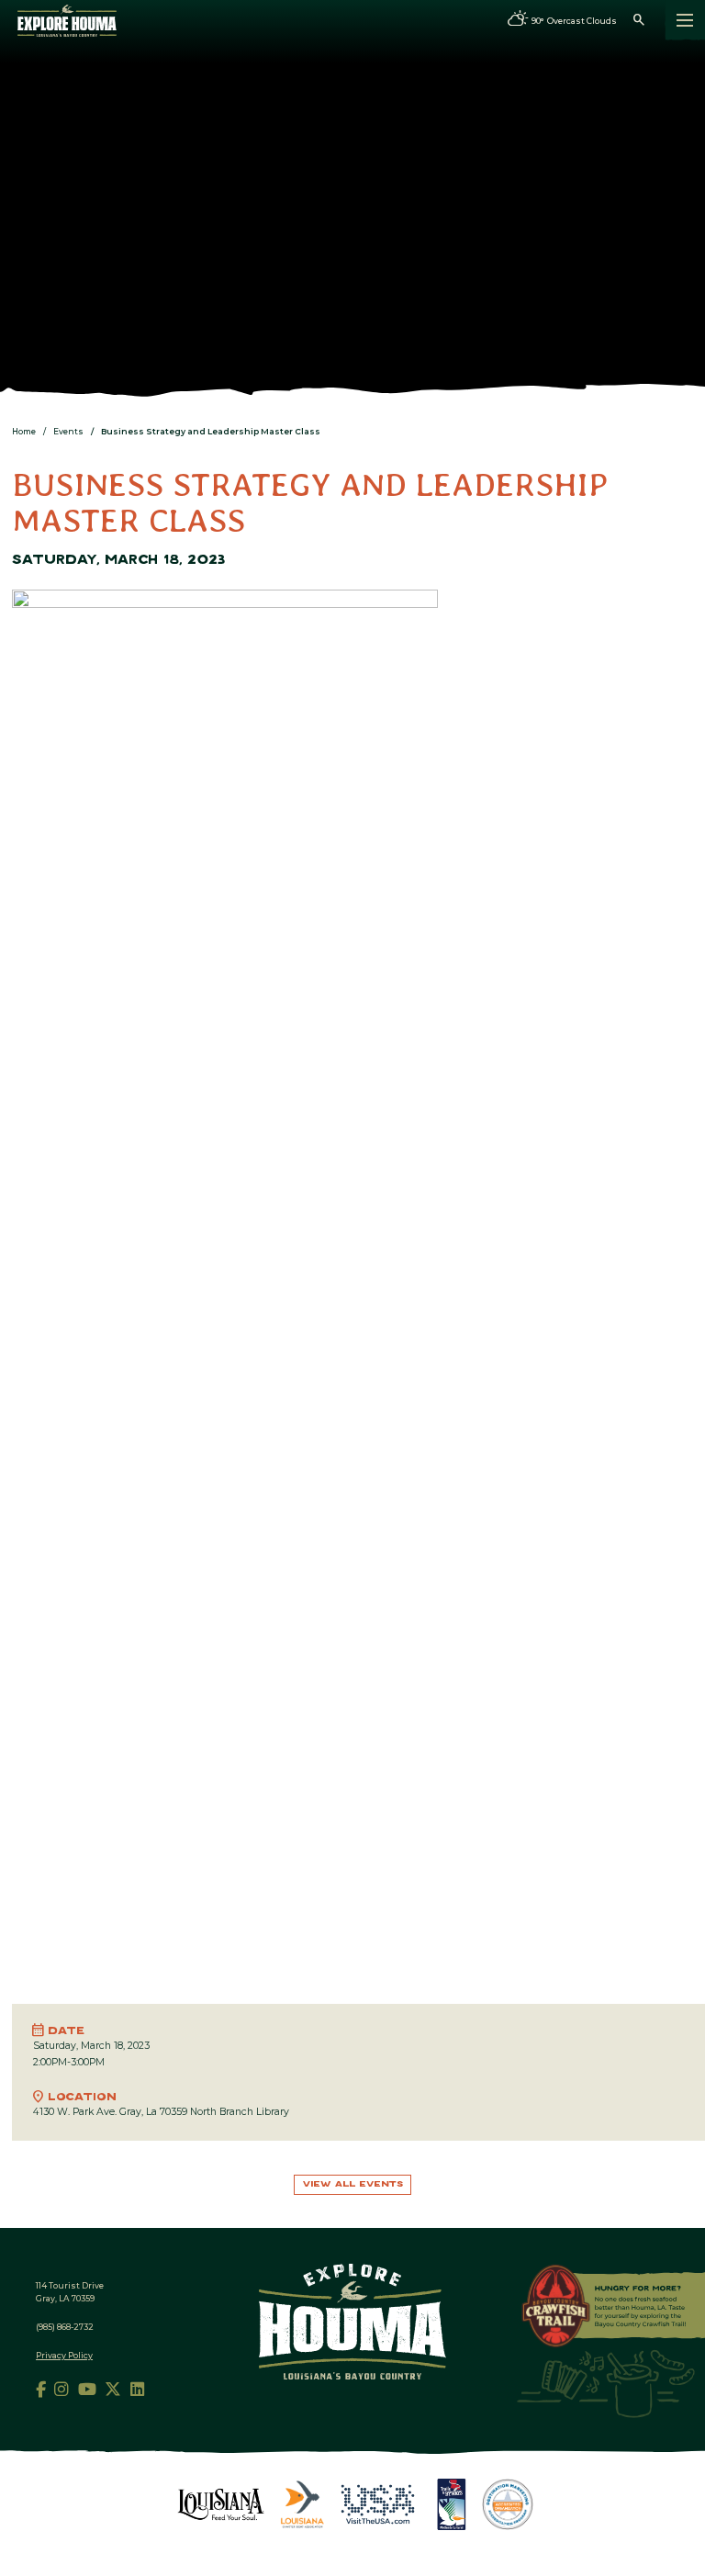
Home (24, 431)
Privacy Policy (64, 2355)
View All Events (353, 2184)
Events (68, 431)
